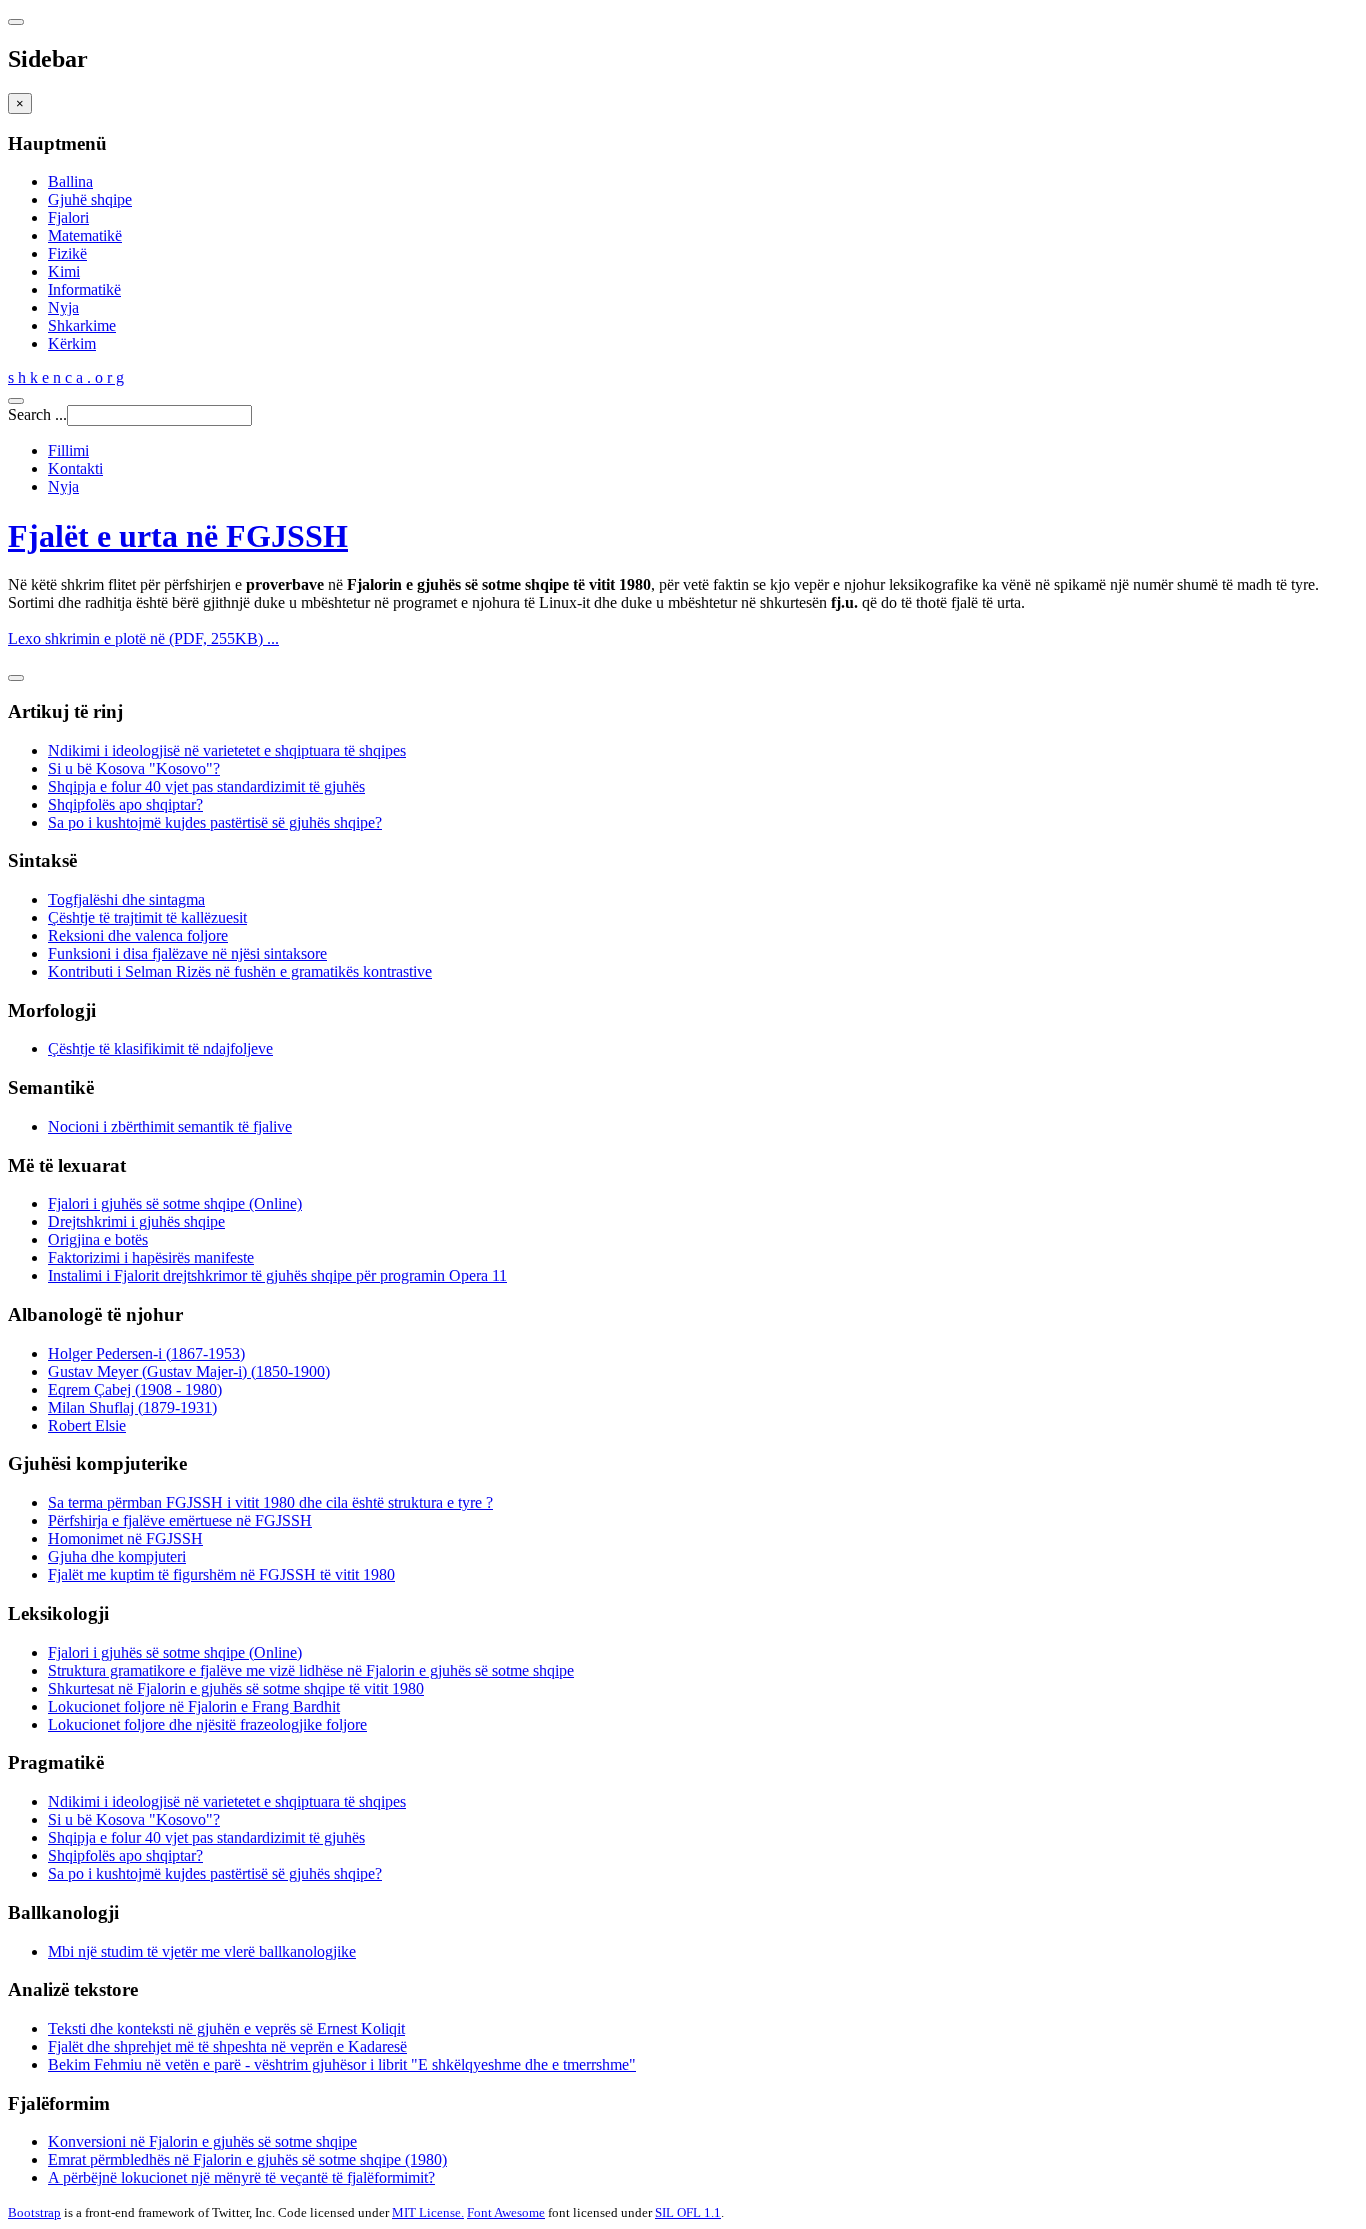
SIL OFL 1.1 (688, 2212)
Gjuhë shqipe (90, 199)
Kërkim (72, 343)
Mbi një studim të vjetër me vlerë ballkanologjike (202, 1951)
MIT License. (428, 2212)
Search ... (37, 414)
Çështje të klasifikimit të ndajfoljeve (160, 1048)
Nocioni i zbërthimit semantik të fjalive (170, 1126)
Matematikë (85, 235)
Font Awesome (506, 2212)
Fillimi (68, 450)
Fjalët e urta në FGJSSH (178, 536)
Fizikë (67, 253)
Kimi (64, 271)
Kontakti (75, 468)
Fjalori (68, 217)
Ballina (70, 181)
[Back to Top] (16, 678)
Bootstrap (34, 2212)
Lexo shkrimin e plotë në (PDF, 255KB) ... (143, 638)
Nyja (63, 307)
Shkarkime (82, 325)
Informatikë (84, 289)
